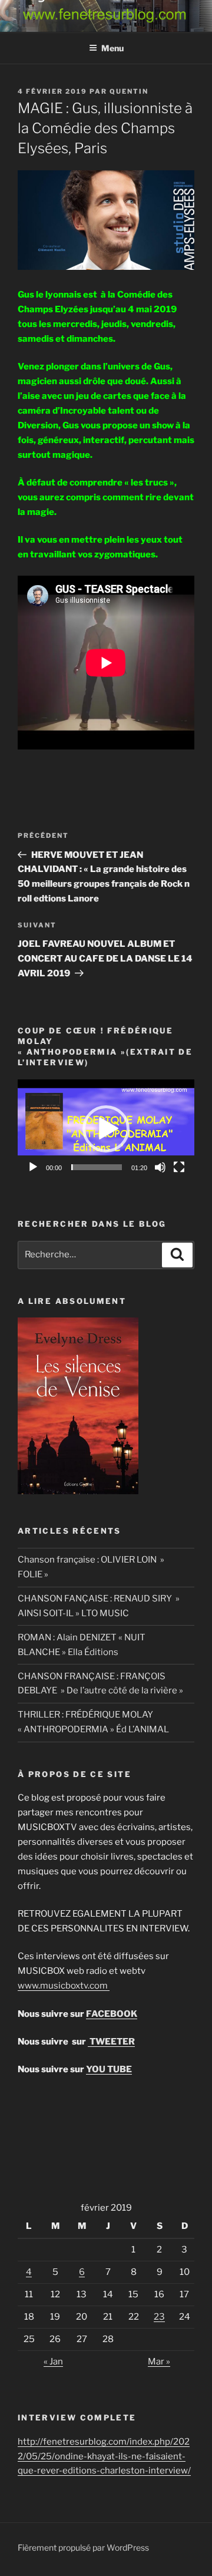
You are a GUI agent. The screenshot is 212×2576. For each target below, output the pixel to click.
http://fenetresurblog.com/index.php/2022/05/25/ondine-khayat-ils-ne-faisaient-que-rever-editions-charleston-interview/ (104, 2456)
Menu (112, 48)
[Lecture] (33, 1167)
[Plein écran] (179, 1167)
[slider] (97, 1167)
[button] (106, 1129)
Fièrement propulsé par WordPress (83, 2547)
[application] (106, 1129)
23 (159, 2317)
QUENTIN (129, 91)
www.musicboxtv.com (64, 1986)
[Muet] (160, 1167)
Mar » (159, 2362)
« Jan (53, 2362)
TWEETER (111, 2042)
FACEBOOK (112, 2014)
